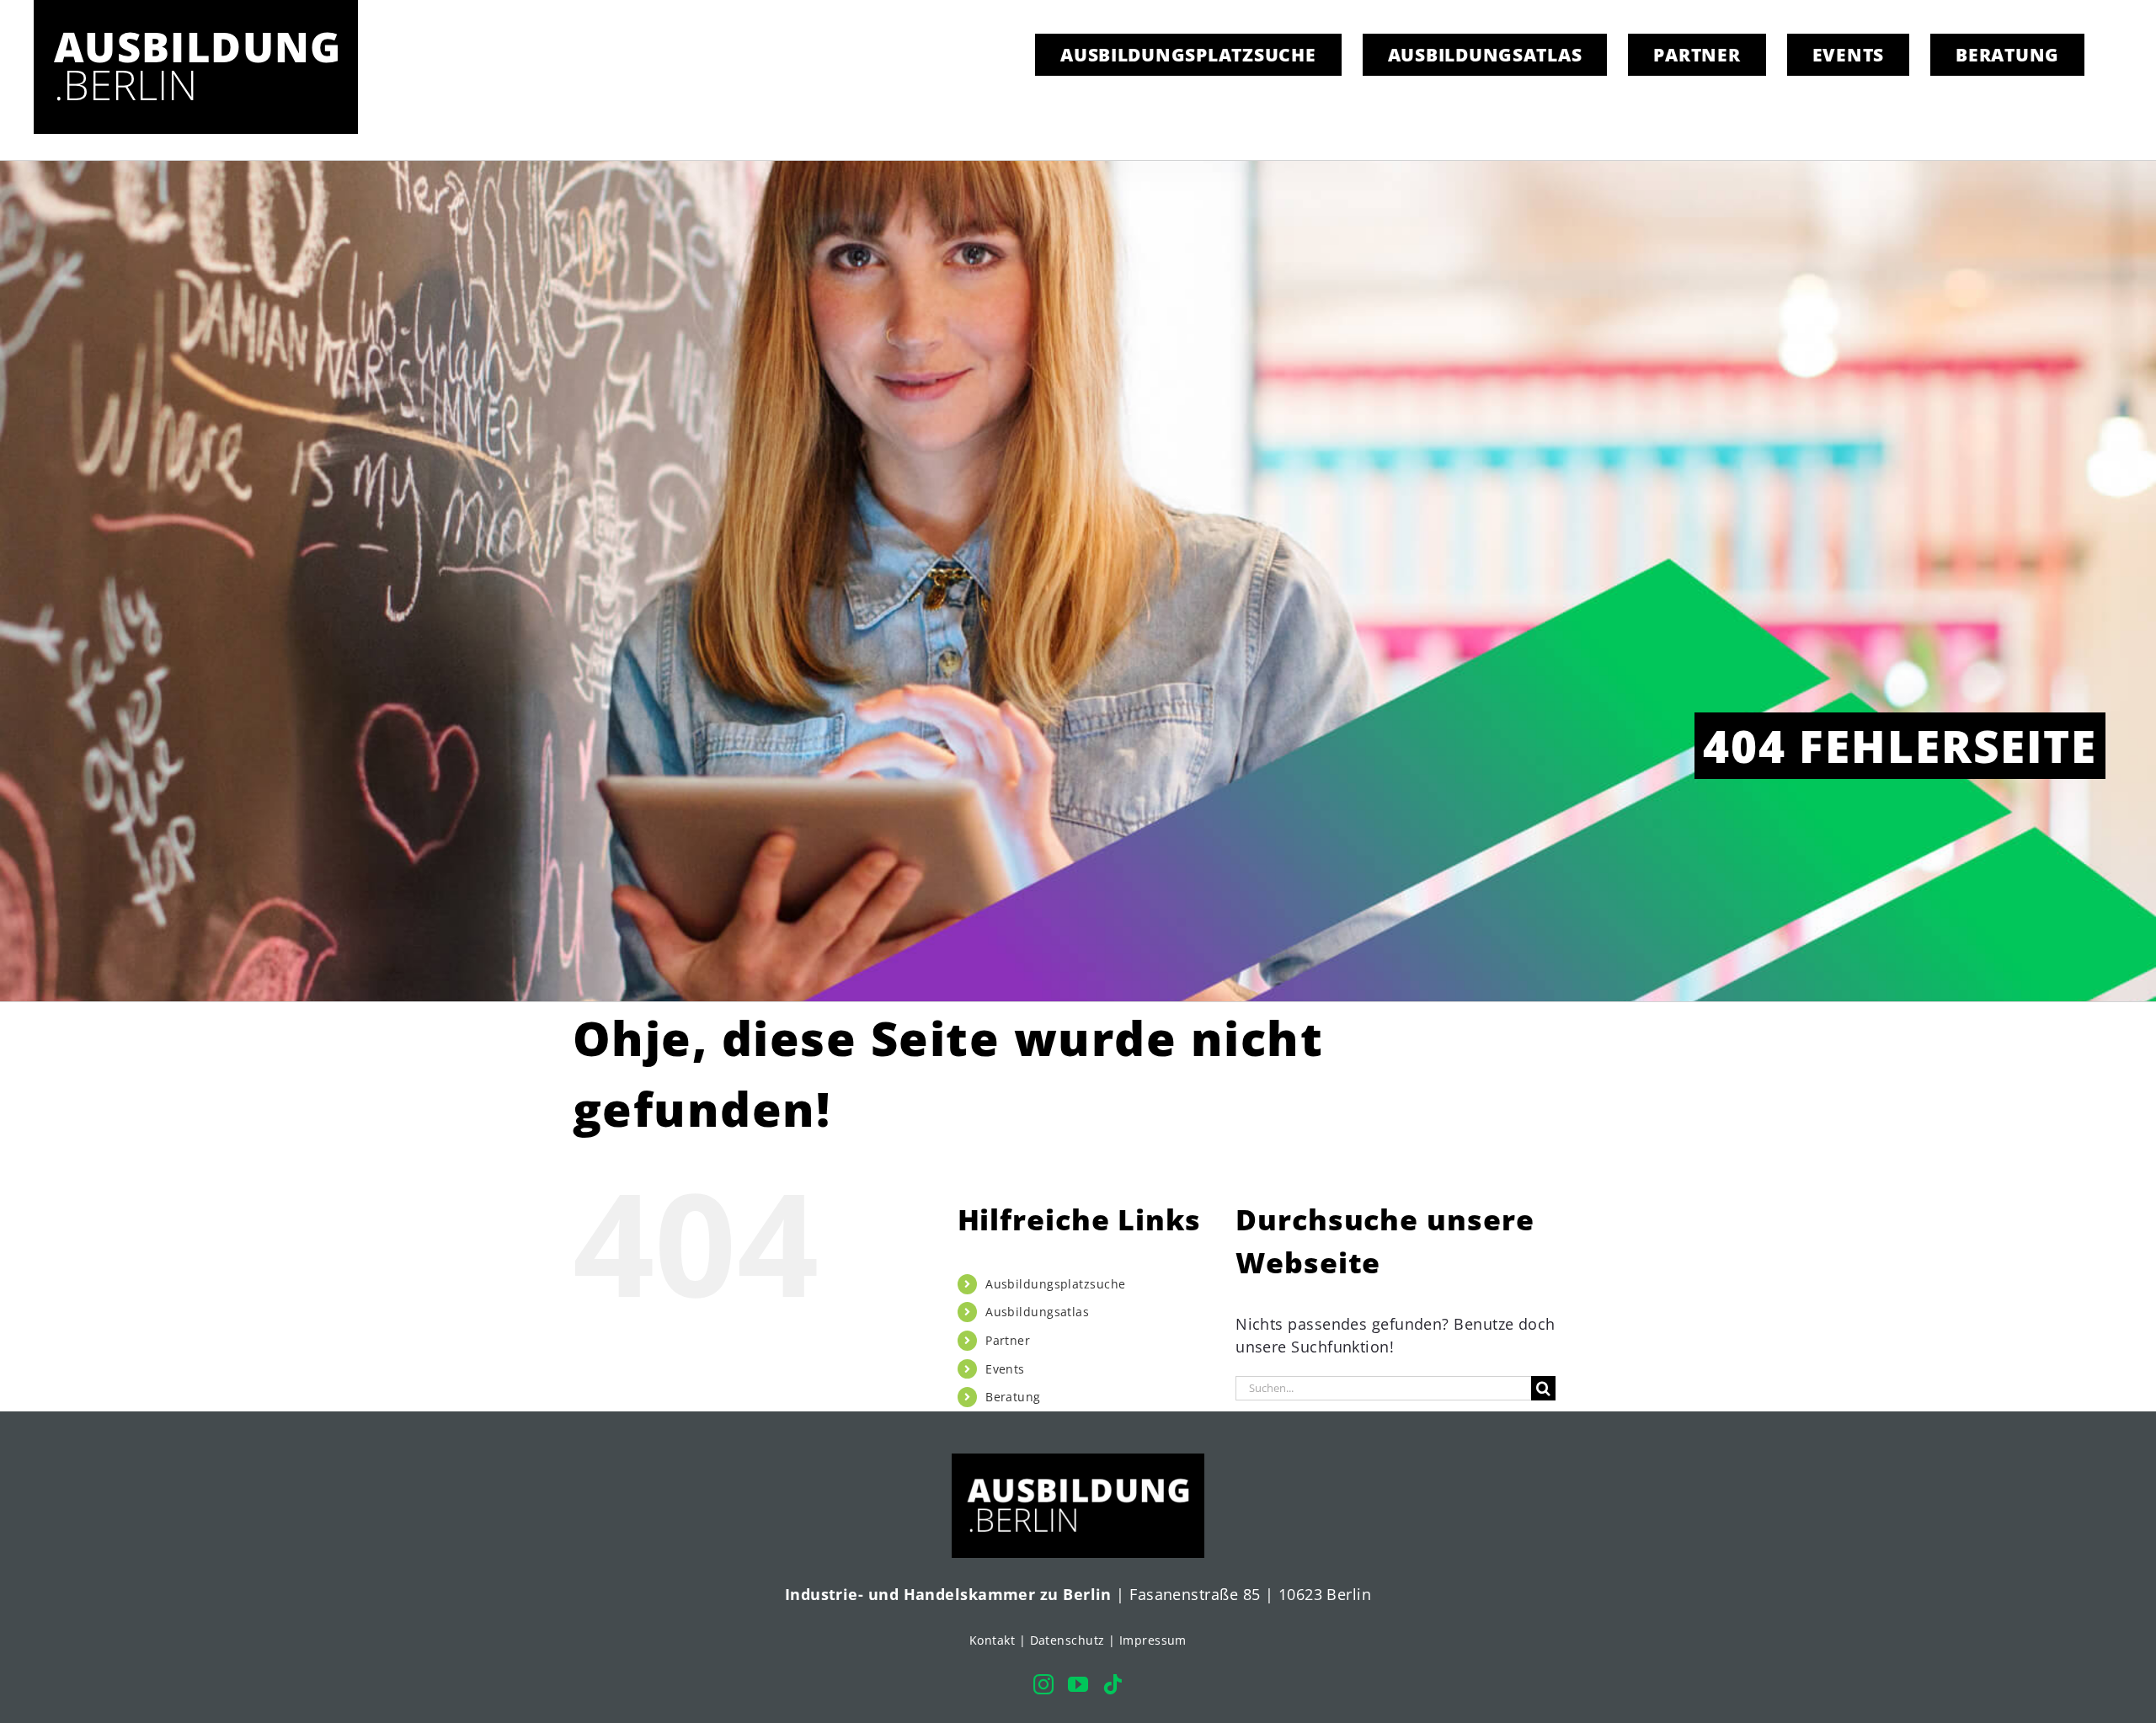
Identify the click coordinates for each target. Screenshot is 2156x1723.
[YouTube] (1078, 1684)
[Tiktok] (1113, 1684)
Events (1005, 1369)
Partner (1008, 1340)
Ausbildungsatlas (1037, 1312)
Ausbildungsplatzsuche (1055, 1284)
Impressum (1153, 1640)
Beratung (1013, 1397)
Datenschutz (1067, 1640)
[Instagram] (1043, 1684)
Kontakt (992, 1640)
